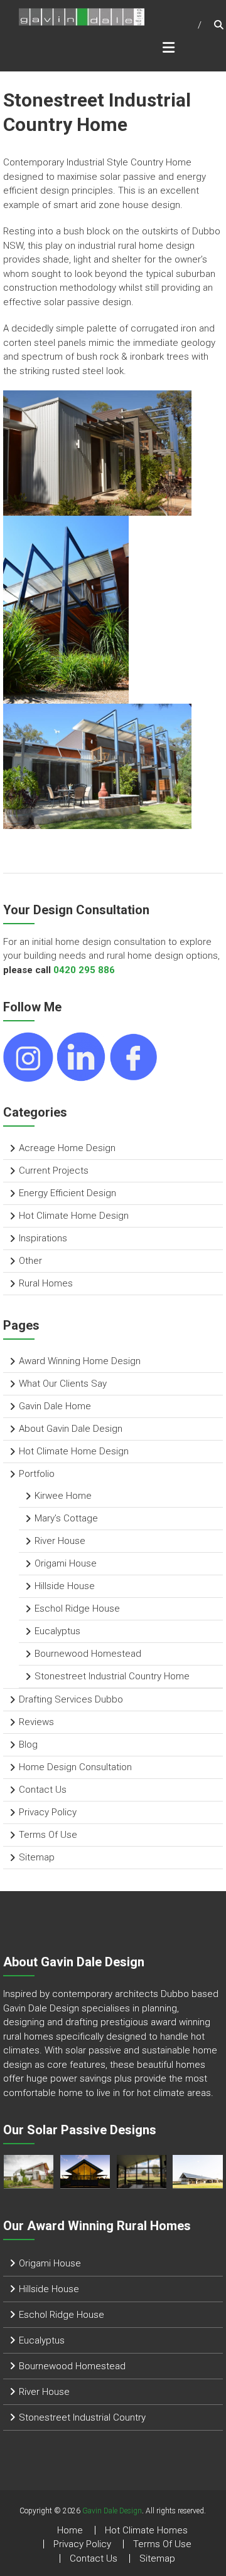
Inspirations (43, 1238)
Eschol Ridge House (77, 1609)
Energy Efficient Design (67, 1193)
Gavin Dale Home (55, 1406)
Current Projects (54, 1171)
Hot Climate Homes (146, 2530)
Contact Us (43, 1790)
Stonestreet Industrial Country (82, 2417)
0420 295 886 (84, 970)
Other (30, 1261)
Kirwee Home (63, 1496)
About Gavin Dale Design (71, 1429)
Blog (28, 1744)
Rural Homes (46, 1283)
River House (60, 1541)
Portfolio (37, 1474)
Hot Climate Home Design (74, 1216)
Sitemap (37, 1857)
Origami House (66, 1563)
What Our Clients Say (63, 1384)
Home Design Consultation (75, 1767)
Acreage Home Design (67, 1148)
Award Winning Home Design (80, 1361)
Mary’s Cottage (66, 1518)
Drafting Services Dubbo (71, 1699)
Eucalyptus (57, 1631)
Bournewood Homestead (88, 1654)
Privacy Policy (48, 1812)
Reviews (36, 1722)
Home (70, 2530)
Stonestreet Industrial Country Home (112, 1676)
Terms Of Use (48, 1835)
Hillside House (65, 1586)
